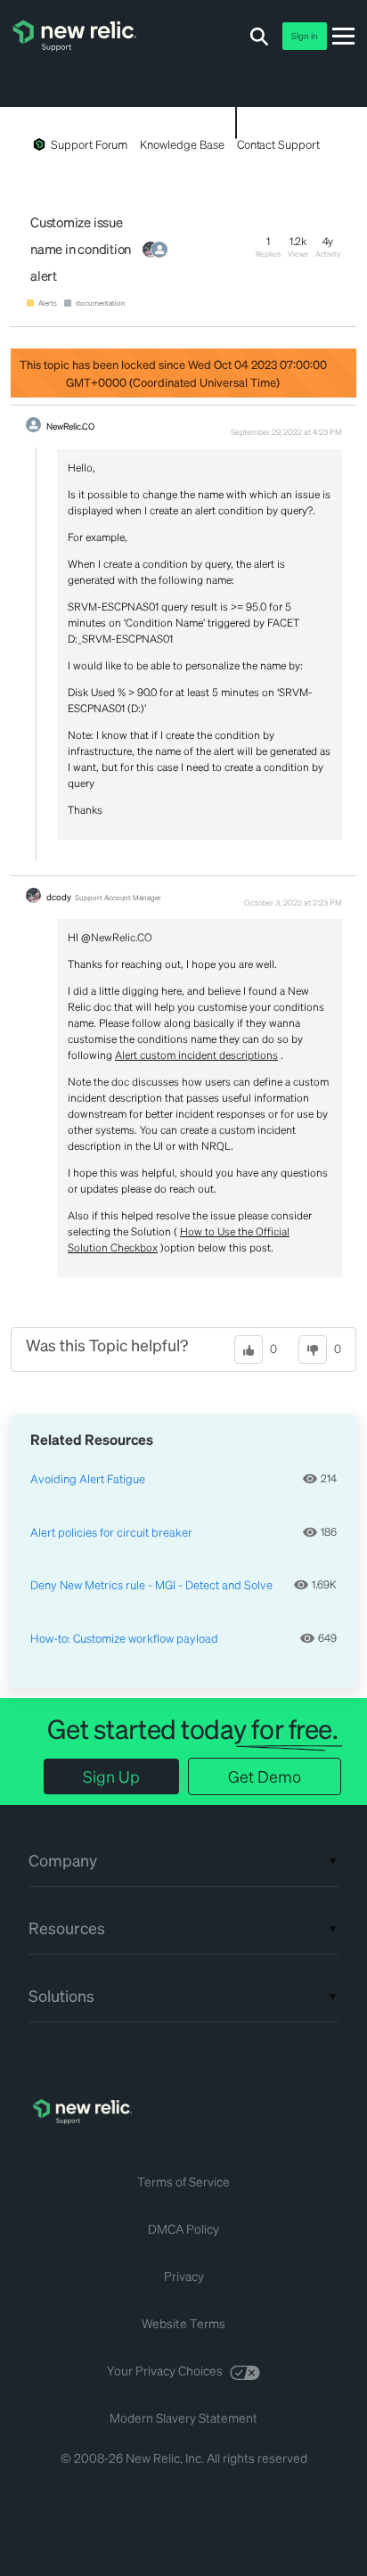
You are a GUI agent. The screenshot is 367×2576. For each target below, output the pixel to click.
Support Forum (89, 144)
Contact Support (278, 144)
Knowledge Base (182, 144)
